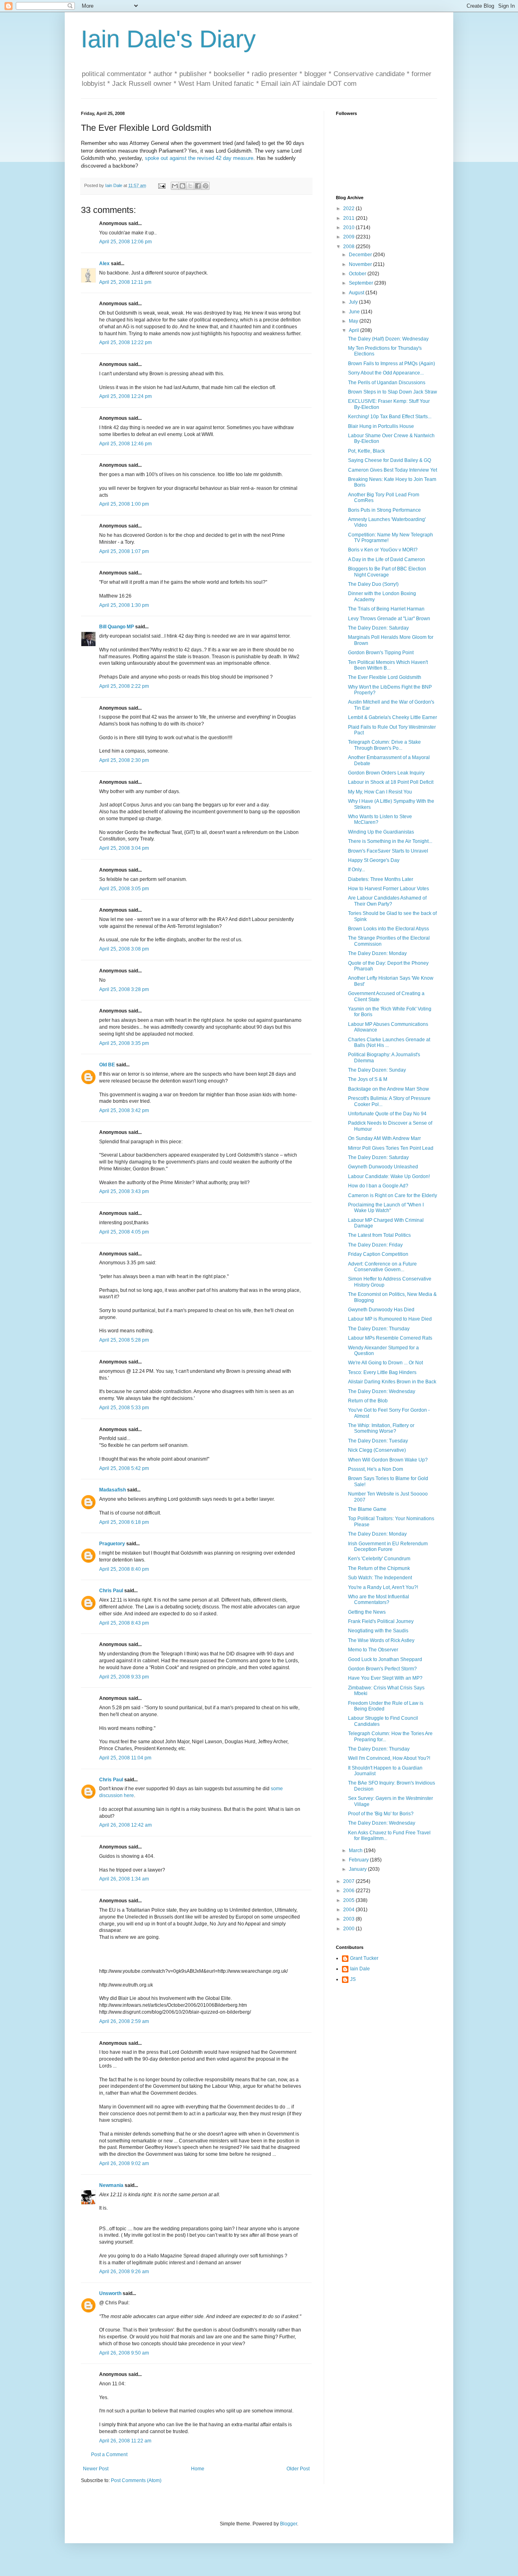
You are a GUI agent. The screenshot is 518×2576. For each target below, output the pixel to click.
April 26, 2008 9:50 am (124, 2353)
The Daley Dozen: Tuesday (378, 1441)
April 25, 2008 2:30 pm (124, 760)
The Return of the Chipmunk (379, 1568)
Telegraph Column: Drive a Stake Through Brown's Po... (384, 745)
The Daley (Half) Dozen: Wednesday (388, 339)
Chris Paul (111, 1591)
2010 (349, 228)
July (354, 302)
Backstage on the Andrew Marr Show (388, 1089)
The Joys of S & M (368, 1079)
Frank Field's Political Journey (381, 1621)
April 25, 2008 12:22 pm (125, 342)
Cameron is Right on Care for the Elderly (393, 1195)
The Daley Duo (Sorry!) (373, 584)
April (355, 330)
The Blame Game (367, 1509)
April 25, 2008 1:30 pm (124, 605)
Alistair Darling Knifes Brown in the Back (392, 1382)
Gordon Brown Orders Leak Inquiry (386, 773)
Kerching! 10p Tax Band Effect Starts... (390, 417)
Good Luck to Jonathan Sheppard (385, 1659)
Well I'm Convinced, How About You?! (389, 1758)
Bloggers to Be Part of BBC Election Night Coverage (387, 572)
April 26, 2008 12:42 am (125, 1825)
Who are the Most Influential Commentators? (379, 1600)
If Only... (357, 870)
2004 (349, 1910)
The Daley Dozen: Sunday (377, 1070)
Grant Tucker (364, 1958)
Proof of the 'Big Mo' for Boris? (381, 1814)
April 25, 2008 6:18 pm (124, 1522)
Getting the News (367, 1612)
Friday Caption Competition (378, 1254)
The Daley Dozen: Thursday (379, 1329)
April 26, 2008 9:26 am (124, 2272)
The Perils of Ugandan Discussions (387, 383)
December (361, 255)
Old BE (107, 1065)
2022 (349, 208)
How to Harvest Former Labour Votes (388, 889)
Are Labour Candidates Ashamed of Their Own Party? (387, 901)
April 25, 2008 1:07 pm (124, 551)
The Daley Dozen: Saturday (378, 628)
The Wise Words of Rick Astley (381, 1640)
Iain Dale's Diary (168, 39)
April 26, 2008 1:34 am (124, 1879)
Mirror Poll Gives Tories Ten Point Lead (391, 1148)
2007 (349, 1881)
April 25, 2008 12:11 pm (125, 282)
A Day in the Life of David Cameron (386, 559)
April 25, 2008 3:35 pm (124, 1043)
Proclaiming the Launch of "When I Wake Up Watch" (386, 1208)
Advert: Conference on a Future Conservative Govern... (382, 1267)
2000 (349, 1929)
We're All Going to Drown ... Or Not (385, 1363)
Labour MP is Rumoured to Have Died (390, 1319)
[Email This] (175, 186)
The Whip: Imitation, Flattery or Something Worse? (381, 1428)
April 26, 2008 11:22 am (125, 2441)
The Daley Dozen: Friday (375, 1245)
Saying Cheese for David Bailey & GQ (390, 460)
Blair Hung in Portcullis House (381, 426)
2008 (349, 247)
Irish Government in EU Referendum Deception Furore (388, 1546)
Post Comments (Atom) (136, 2480)
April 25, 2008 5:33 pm (124, 1408)
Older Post (298, 2469)
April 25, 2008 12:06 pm (125, 242)
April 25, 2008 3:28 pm (124, 989)
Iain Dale (360, 1969)
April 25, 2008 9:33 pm (124, 1677)
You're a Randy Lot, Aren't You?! (383, 1587)
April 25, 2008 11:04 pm (125, 1758)
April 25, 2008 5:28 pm (124, 1340)
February (359, 1860)
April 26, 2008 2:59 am (124, 2021)
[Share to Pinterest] (206, 186)
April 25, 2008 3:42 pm (124, 1110)
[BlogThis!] (183, 186)
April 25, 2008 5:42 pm (124, 1468)
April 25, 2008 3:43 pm (124, 1191)
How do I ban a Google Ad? (378, 1186)
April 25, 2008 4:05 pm (124, 1232)
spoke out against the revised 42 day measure (199, 158)
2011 (349, 218)
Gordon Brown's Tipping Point (381, 653)
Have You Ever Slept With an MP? (385, 1678)
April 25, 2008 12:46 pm (125, 444)
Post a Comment (109, 2455)
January (358, 1869)
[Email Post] (161, 185)
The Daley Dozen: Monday (377, 953)
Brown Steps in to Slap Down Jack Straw (393, 392)
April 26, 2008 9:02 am (124, 2163)
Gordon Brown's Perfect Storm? (382, 1669)
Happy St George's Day (374, 860)
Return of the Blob (368, 1401)
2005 (349, 1900)
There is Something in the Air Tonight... (390, 841)
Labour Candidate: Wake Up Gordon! (389, 1176)
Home (198, 2469)
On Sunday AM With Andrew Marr (384, 1138)
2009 (349, 237)
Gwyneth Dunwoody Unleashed (383, 1167)
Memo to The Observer (373, 1650)
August (357, 293)
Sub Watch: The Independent (380, 1578)
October (358, 274)
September (362, 283)
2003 (349, 1919)
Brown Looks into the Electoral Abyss (388, 929)
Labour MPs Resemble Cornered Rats (390, 1338)
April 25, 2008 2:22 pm (124, 686)
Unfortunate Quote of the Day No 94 (387, 1114)
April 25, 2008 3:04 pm (124, 848)
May (354, 321)
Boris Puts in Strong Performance (384, 510)
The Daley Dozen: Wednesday (382, 1391)
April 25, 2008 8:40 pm (124, 1569)
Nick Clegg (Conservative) (377, 1450)
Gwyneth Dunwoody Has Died (381, 1310)
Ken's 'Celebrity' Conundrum (379, 1559)
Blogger (289, 2524)
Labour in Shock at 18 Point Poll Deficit (391, 782)
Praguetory (112, 1544)
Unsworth (110, 2293)
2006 (349, 1891)
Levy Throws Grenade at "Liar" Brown (389, 619)
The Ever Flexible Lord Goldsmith (385, 677)
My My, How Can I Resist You (380, 792)
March (356, 1851)
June (355, 312)
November (361, 264)
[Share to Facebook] (198, 186)
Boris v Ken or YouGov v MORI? (383, 550)
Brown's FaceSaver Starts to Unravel (388, 851)
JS (353, 1979)
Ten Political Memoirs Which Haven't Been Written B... (388, 665)
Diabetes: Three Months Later (381, 879)
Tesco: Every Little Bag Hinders (382, 1372)
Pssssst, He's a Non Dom (376, 1469)
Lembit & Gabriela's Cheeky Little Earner (393, 717)
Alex (104, 264)
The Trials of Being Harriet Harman (386, 609)
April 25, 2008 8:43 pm (124, 1623)
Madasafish (113, 1490)
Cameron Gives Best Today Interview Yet (393, 470)
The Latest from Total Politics (379, 1235)
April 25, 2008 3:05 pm (124, 889)
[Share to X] (190, 186)
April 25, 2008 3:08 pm (124, 949)
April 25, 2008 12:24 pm (125, 396)
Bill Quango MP (117, 627)
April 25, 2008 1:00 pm (124, 504)
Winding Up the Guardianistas (381, 832)
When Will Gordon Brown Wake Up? (388, 1460)
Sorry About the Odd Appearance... (386, 373)
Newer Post (96, 2469)
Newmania (111, 2185)
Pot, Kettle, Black (366, 451)
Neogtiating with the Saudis (378, 1631)
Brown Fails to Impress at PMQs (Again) (392, 364)
